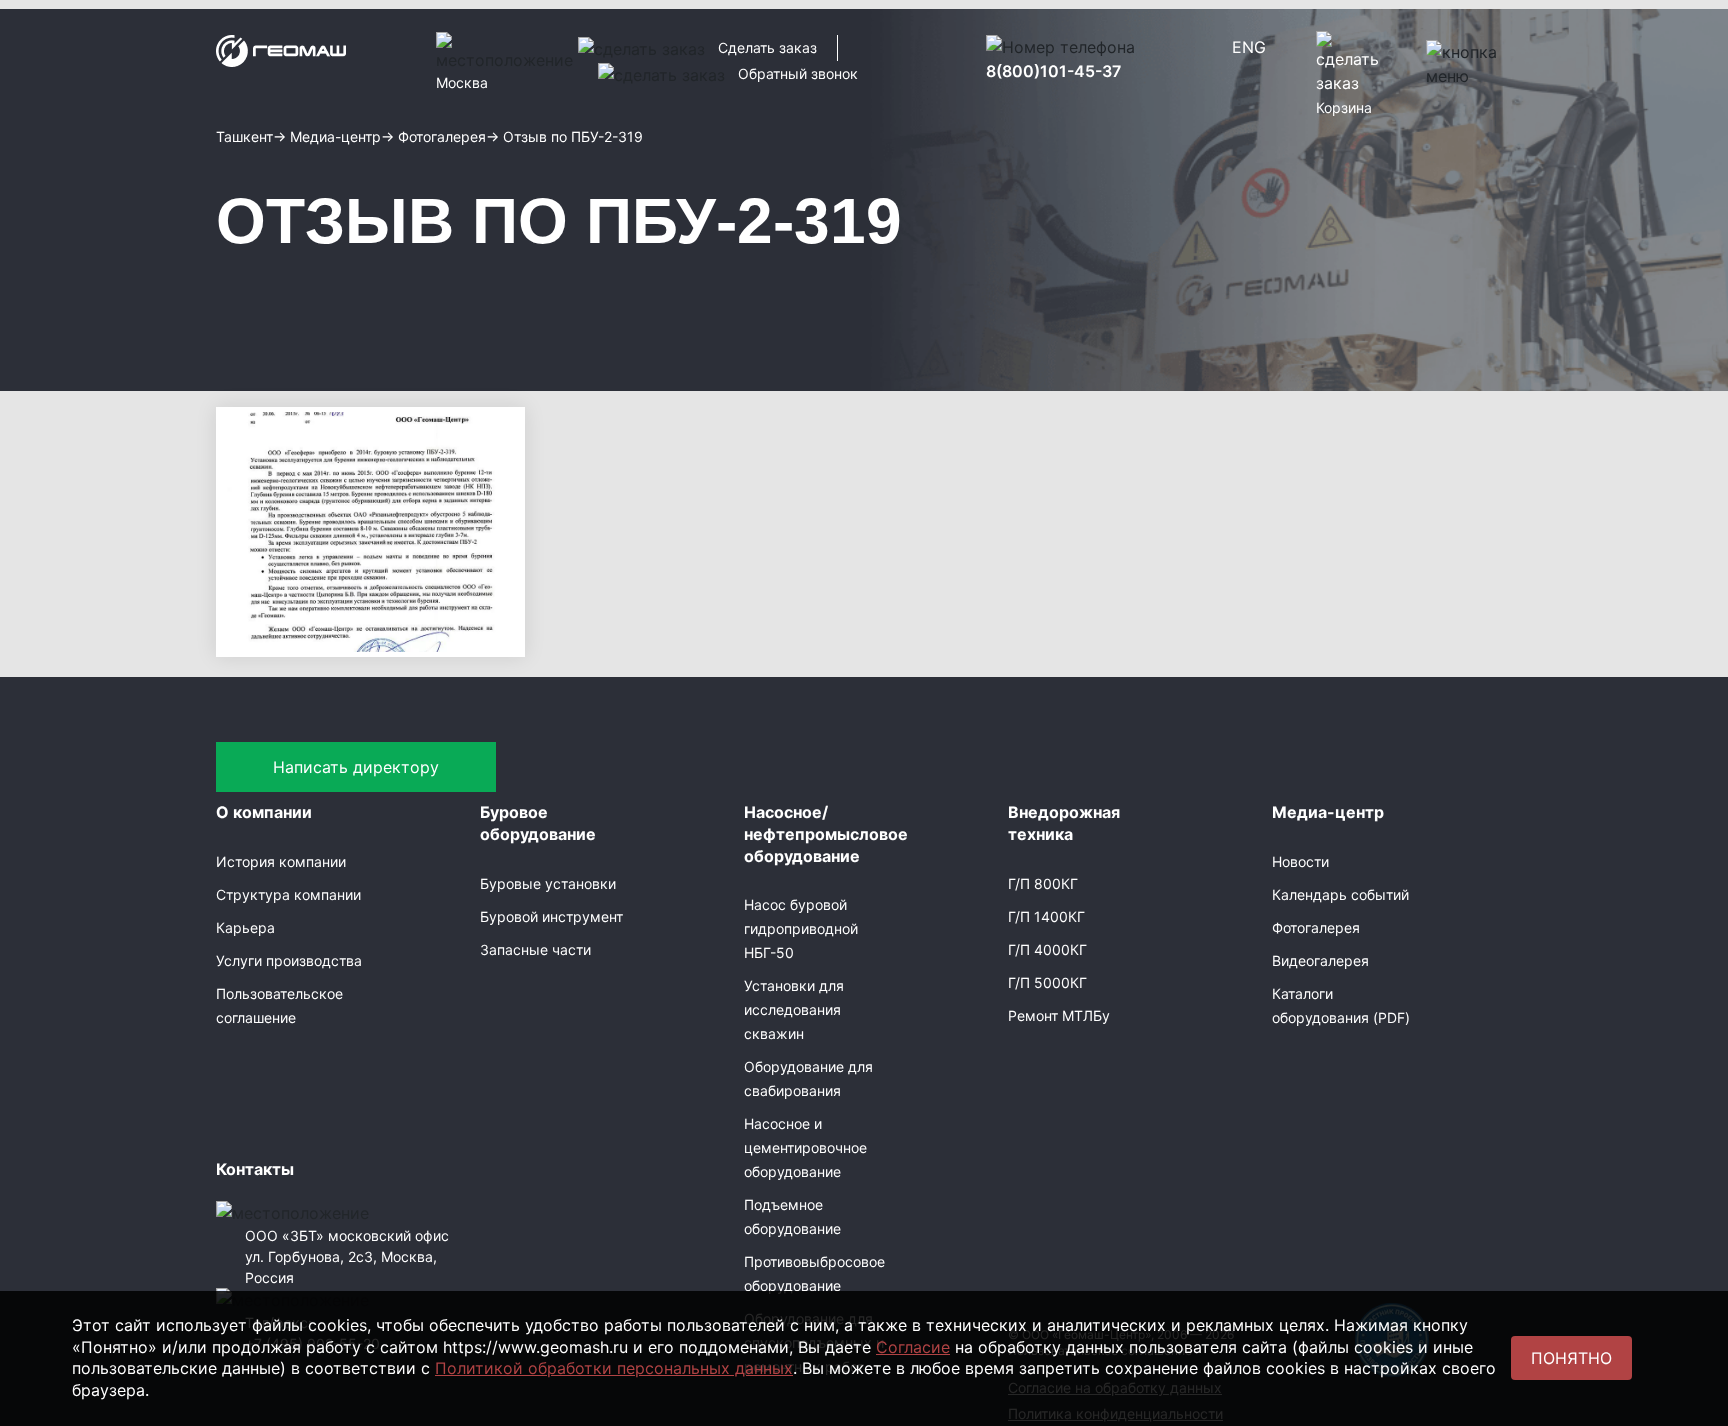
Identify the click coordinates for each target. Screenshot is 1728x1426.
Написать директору (356, 767)
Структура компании (288, 894)
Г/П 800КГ (1043, 883)
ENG (1249, 47)
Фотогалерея (1316, 927)
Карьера (245, 927)
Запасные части (535, 949)
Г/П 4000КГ (1047, 949)
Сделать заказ (767, 47)
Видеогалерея (1320, 960)
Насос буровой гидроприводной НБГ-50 (801, 928)
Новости (1300, 861)
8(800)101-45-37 (1053, 71)
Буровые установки (548, 883)
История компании (281, 861)
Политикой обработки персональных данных (614, 1368)
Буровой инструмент (551, 916)
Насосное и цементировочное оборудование (805, 1147)
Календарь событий (1340, 894)
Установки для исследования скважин (794, 1009)
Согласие (913, 1347)
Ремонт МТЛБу (1059, 1015)
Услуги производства (289, 960)
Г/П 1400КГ (1046, 916)
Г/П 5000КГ (1047, 982)
